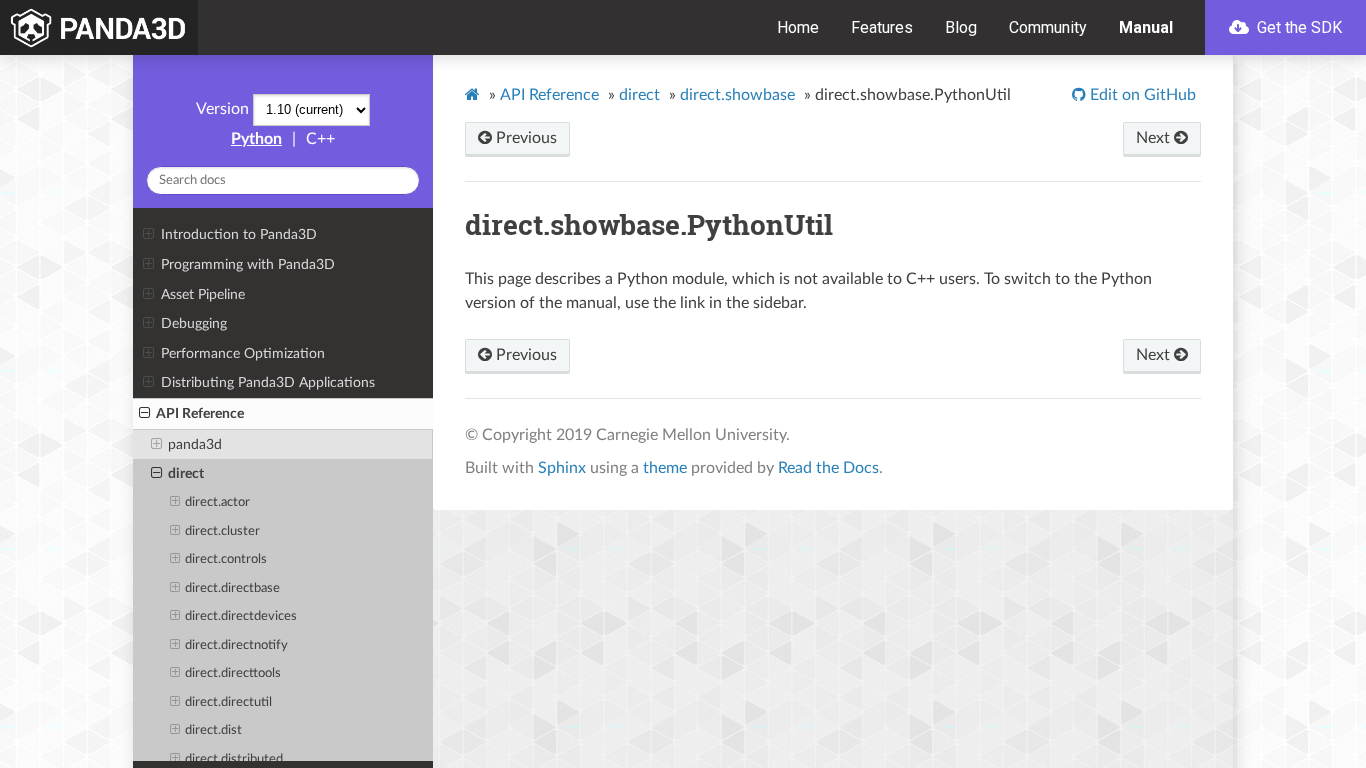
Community (1048, 27)
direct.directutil (228, 702)
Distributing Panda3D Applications (268, 382)
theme (665, 468)
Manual (1146, 27)
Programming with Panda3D (248, 264)
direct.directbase (232, 588)
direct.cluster (222, 531)
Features (882, 27)
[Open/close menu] (148, 235)
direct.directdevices (241, 616)
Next (1155, 138)
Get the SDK (1297, 27)
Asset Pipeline (203, 294)
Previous (524, 138)
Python (256, 139)
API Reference (200, 413)
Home (798, 27)
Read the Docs (828, 468)
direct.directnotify (236, 645)
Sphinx (562, 468)
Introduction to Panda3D (239, 234)
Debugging (194, 323)
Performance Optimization (243, 353)
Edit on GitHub (1141, 95)
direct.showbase (737, 95)
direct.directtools (233, 673)
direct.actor (217, 502)
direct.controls (226, 559)
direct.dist (213, 730)
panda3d (195, 444)
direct (186, 473)
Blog (961, 27)
